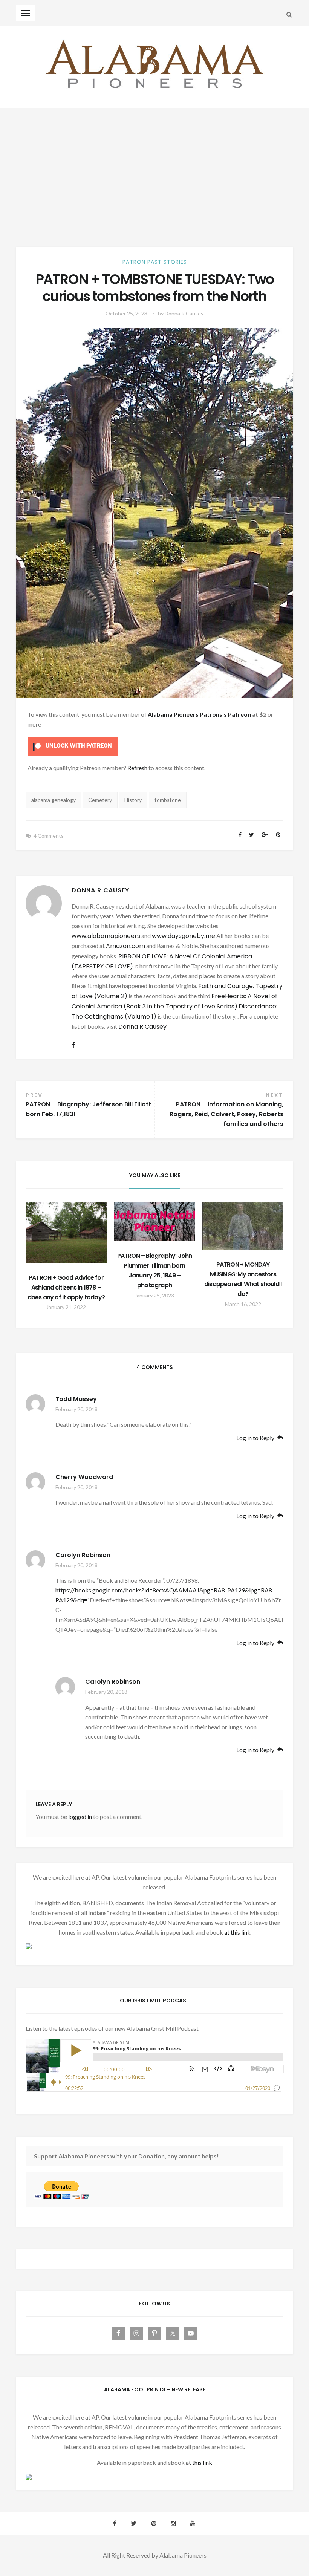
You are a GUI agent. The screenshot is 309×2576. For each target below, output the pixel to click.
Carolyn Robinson (83, 1555)
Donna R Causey (184, 313)
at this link (237, 1932)
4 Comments (49, 836)
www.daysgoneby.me (184, 936)
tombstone (168, 800)
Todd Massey (76, 1399)
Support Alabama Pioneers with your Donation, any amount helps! (126, 2156)
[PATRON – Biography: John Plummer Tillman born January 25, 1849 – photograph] (154, 1222)
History (133, 800)
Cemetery (100, 800)
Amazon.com (125, 946)
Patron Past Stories (155, 262)
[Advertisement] (154, 165)
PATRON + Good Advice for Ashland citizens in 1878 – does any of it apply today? (66, 1287)
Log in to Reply (255, 1438)
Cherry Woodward (84, 1477)
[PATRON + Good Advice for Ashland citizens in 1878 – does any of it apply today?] (66, 1233)
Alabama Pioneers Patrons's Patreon (199, 714)
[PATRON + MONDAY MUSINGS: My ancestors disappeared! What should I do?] (243, 1226)
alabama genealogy (54, 800)
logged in (80, 1817)
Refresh (137, 768)
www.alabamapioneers (106, 936)
